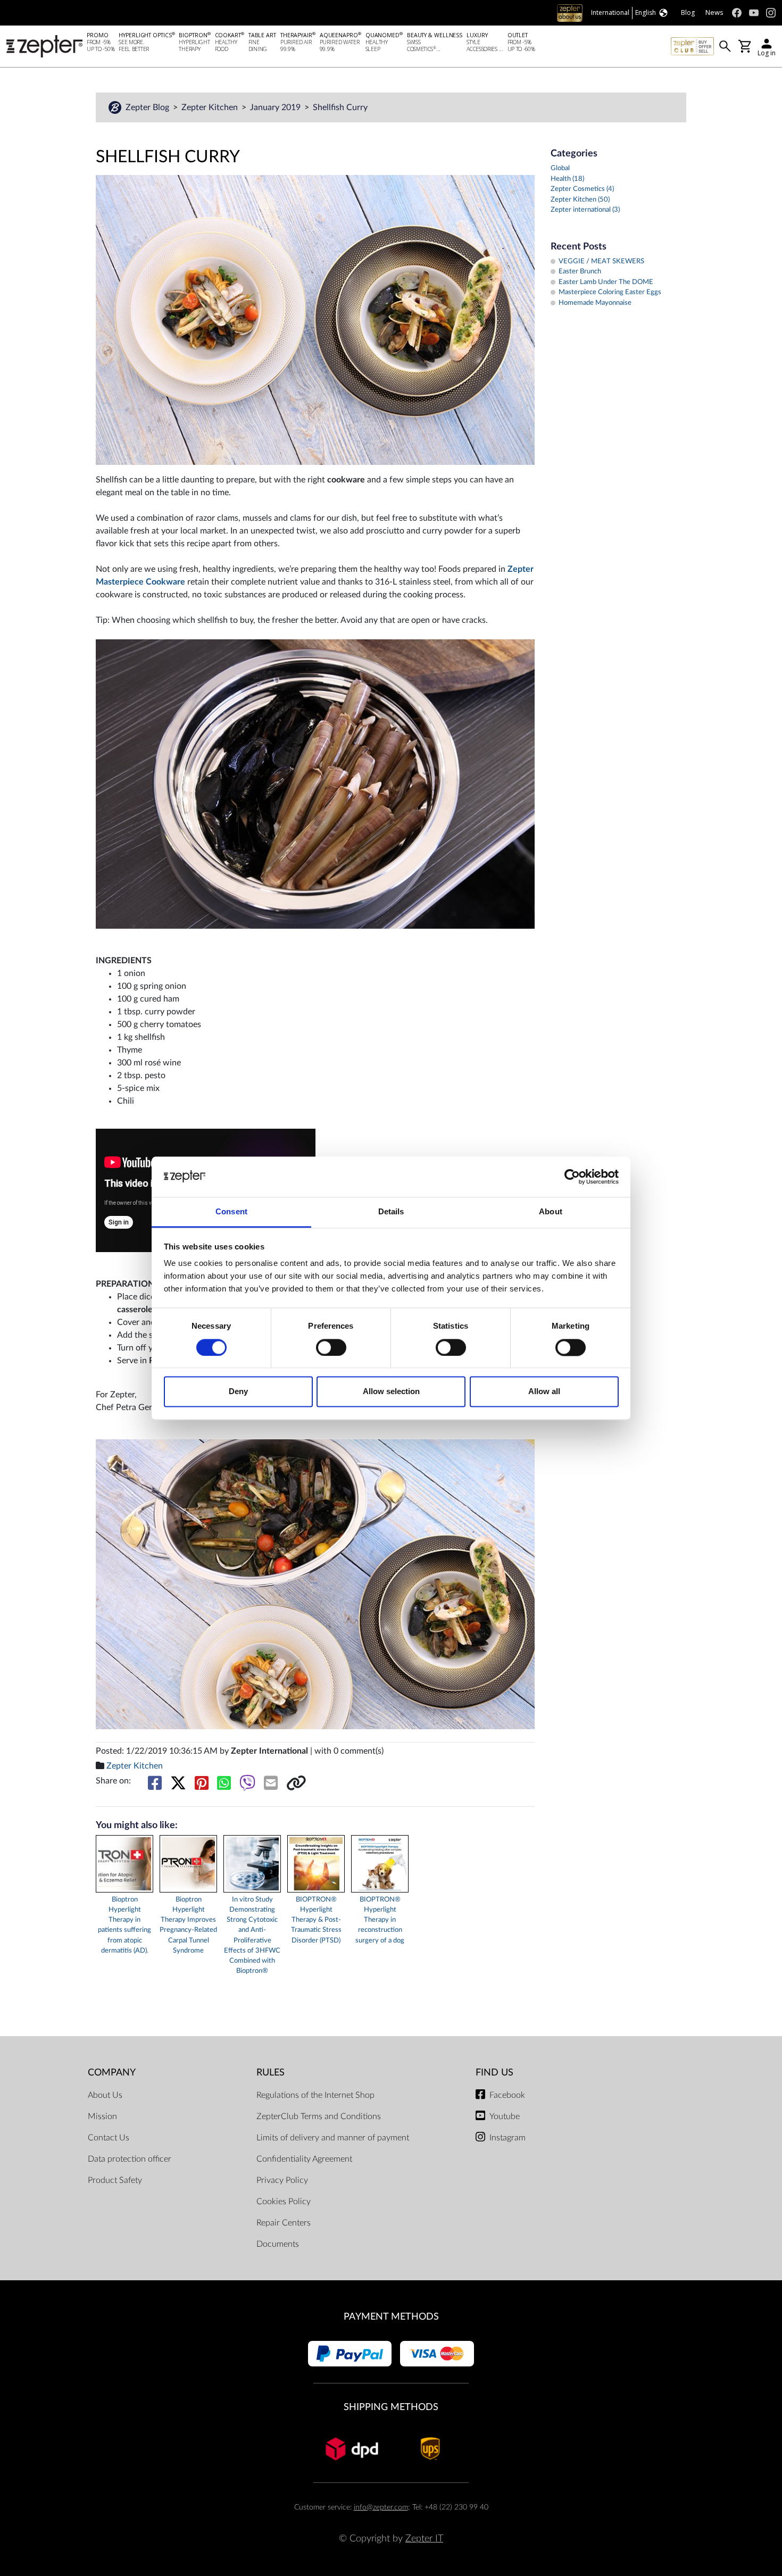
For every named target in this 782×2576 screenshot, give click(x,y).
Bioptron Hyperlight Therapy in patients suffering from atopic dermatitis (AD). (124, 1925)
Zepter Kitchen (211, 107)
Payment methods (391, 2317)
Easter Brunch (580, 272)
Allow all (544, 1392)
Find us (494, 2073)
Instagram (508, 2138)
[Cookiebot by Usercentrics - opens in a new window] (572, 1177)
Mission (102, 2116)
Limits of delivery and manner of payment (333, 2138)
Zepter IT (424, 2539)
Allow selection (391, 1392)
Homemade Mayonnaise (595, 303)
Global (560, 168)
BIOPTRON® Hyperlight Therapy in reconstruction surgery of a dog (380, 1920)
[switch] (331, 1347)
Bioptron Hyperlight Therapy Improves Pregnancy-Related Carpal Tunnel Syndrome (188, 1925)
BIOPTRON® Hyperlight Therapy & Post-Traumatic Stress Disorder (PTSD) (316, 1920)
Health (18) (567, 179)
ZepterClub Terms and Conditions (319, 2116)
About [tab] (551, 1212)
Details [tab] (391, 1212)
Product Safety (115, 2180)
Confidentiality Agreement (304, 2159)
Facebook (507, 2095)
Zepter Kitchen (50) (580, 200)
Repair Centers (284, 2223)
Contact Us (109, 2138)
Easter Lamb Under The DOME (606, 282)
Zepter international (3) (585, 210)
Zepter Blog (148, 107)
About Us (105, 2095)
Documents (278, 2244)
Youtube (505, 2116)
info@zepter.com (381, 2507)
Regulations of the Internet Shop (315, 2095)
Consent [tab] (231, 1212)
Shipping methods (391, 2407)
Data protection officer (130, 2159)
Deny (238, 1392)
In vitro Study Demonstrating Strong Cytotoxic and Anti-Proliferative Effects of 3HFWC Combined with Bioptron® (252, 1935)
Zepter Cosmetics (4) (582, 189)
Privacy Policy (282, 2180)
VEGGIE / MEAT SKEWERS (601, 261)
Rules (271, 2073)
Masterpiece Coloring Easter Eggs (610, 292)
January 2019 (276, 107)
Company (112, 2073)
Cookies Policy (284, 2202)
